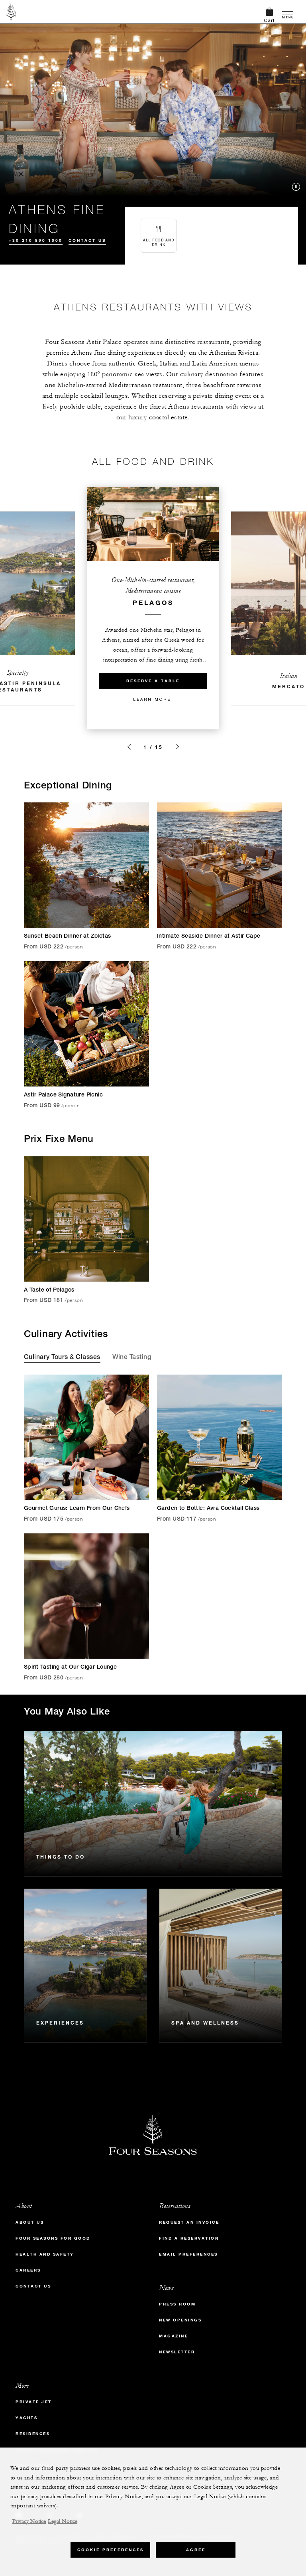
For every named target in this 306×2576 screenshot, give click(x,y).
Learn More (152, 699)
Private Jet (34, 2402)
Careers (28, 2270)
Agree (196, 2550)
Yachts (26, 2418)
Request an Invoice (189, 2222)
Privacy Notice (29, 2521)
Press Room (177, 2304)
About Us (30, 2222)
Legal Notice (63, 2521)
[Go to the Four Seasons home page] (11, 12)
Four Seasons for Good (53, 2238)
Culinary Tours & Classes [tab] (62, 1358)
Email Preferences (188, 2254)
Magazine (174, 2336)
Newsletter (177, 2352)
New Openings (180, 2320)
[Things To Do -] (153, 1804)
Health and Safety (45, 2254)
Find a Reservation (189, 2238)
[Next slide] (177, 747)
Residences (33, 2434)
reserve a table (153, 681)
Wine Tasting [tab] (132, 1358)
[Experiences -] (85, 1966)
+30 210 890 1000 (36, 240)
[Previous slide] (129, 747)
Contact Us (87, 240)
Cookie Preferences (111, 2550)
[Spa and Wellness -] (221, 1966)
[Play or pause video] (296, 187)
